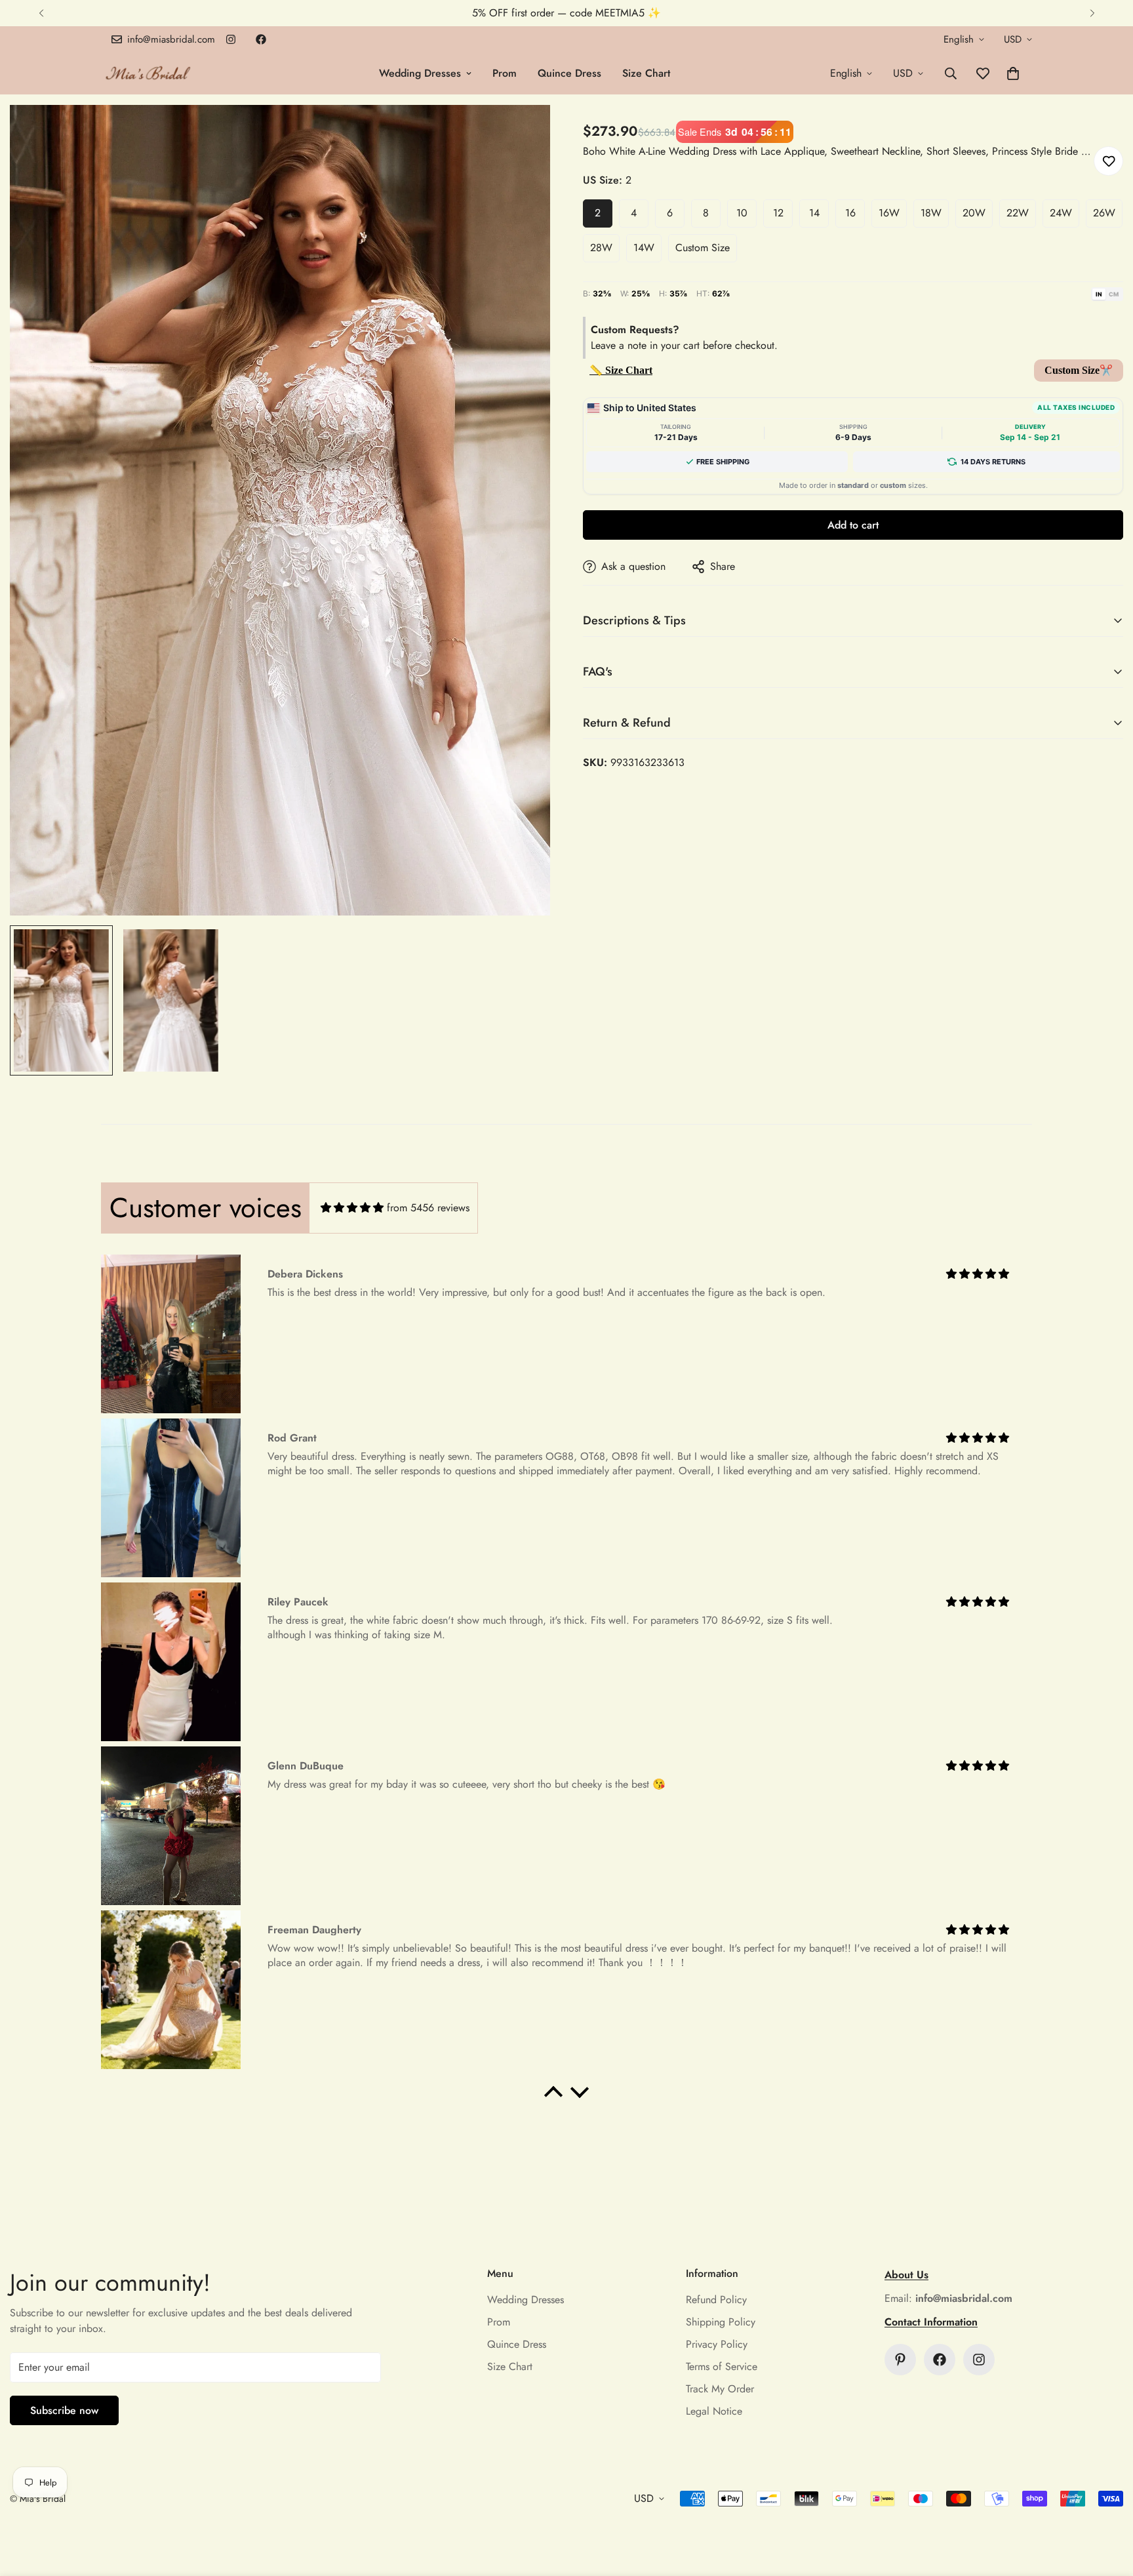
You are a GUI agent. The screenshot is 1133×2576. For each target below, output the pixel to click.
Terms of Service (722, 2366)
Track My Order (720, 2389)
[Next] (1092, 13)
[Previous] (41, 13)
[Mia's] (149, 73)
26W (1104, 213)
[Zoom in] (522, 133)
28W (601, 248)
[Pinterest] (900, 2360)
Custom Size (703, 248)
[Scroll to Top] (1107, 2505)
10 (742, 213)
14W (644, 248)
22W (1018, 213)
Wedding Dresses (420, 73)
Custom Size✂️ (1079, 370)
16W (889, 213)
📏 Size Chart (621, 370)
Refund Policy (716, 2300)
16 (850, 213)
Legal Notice (714, 2411)
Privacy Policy (717, 2344)
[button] (1013, 73)
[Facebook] (261, 39)
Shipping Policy (721, 2322)
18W (931, 213)
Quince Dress (569, 73)
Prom (505, 73)
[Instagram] (231, 39)
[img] (352, 1208)
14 (814, 213)
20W (974, 213)
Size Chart (646, 73)
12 (778, 213)
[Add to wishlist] (1108, 161)
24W (1061, 213)
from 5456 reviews (428, 1208)
